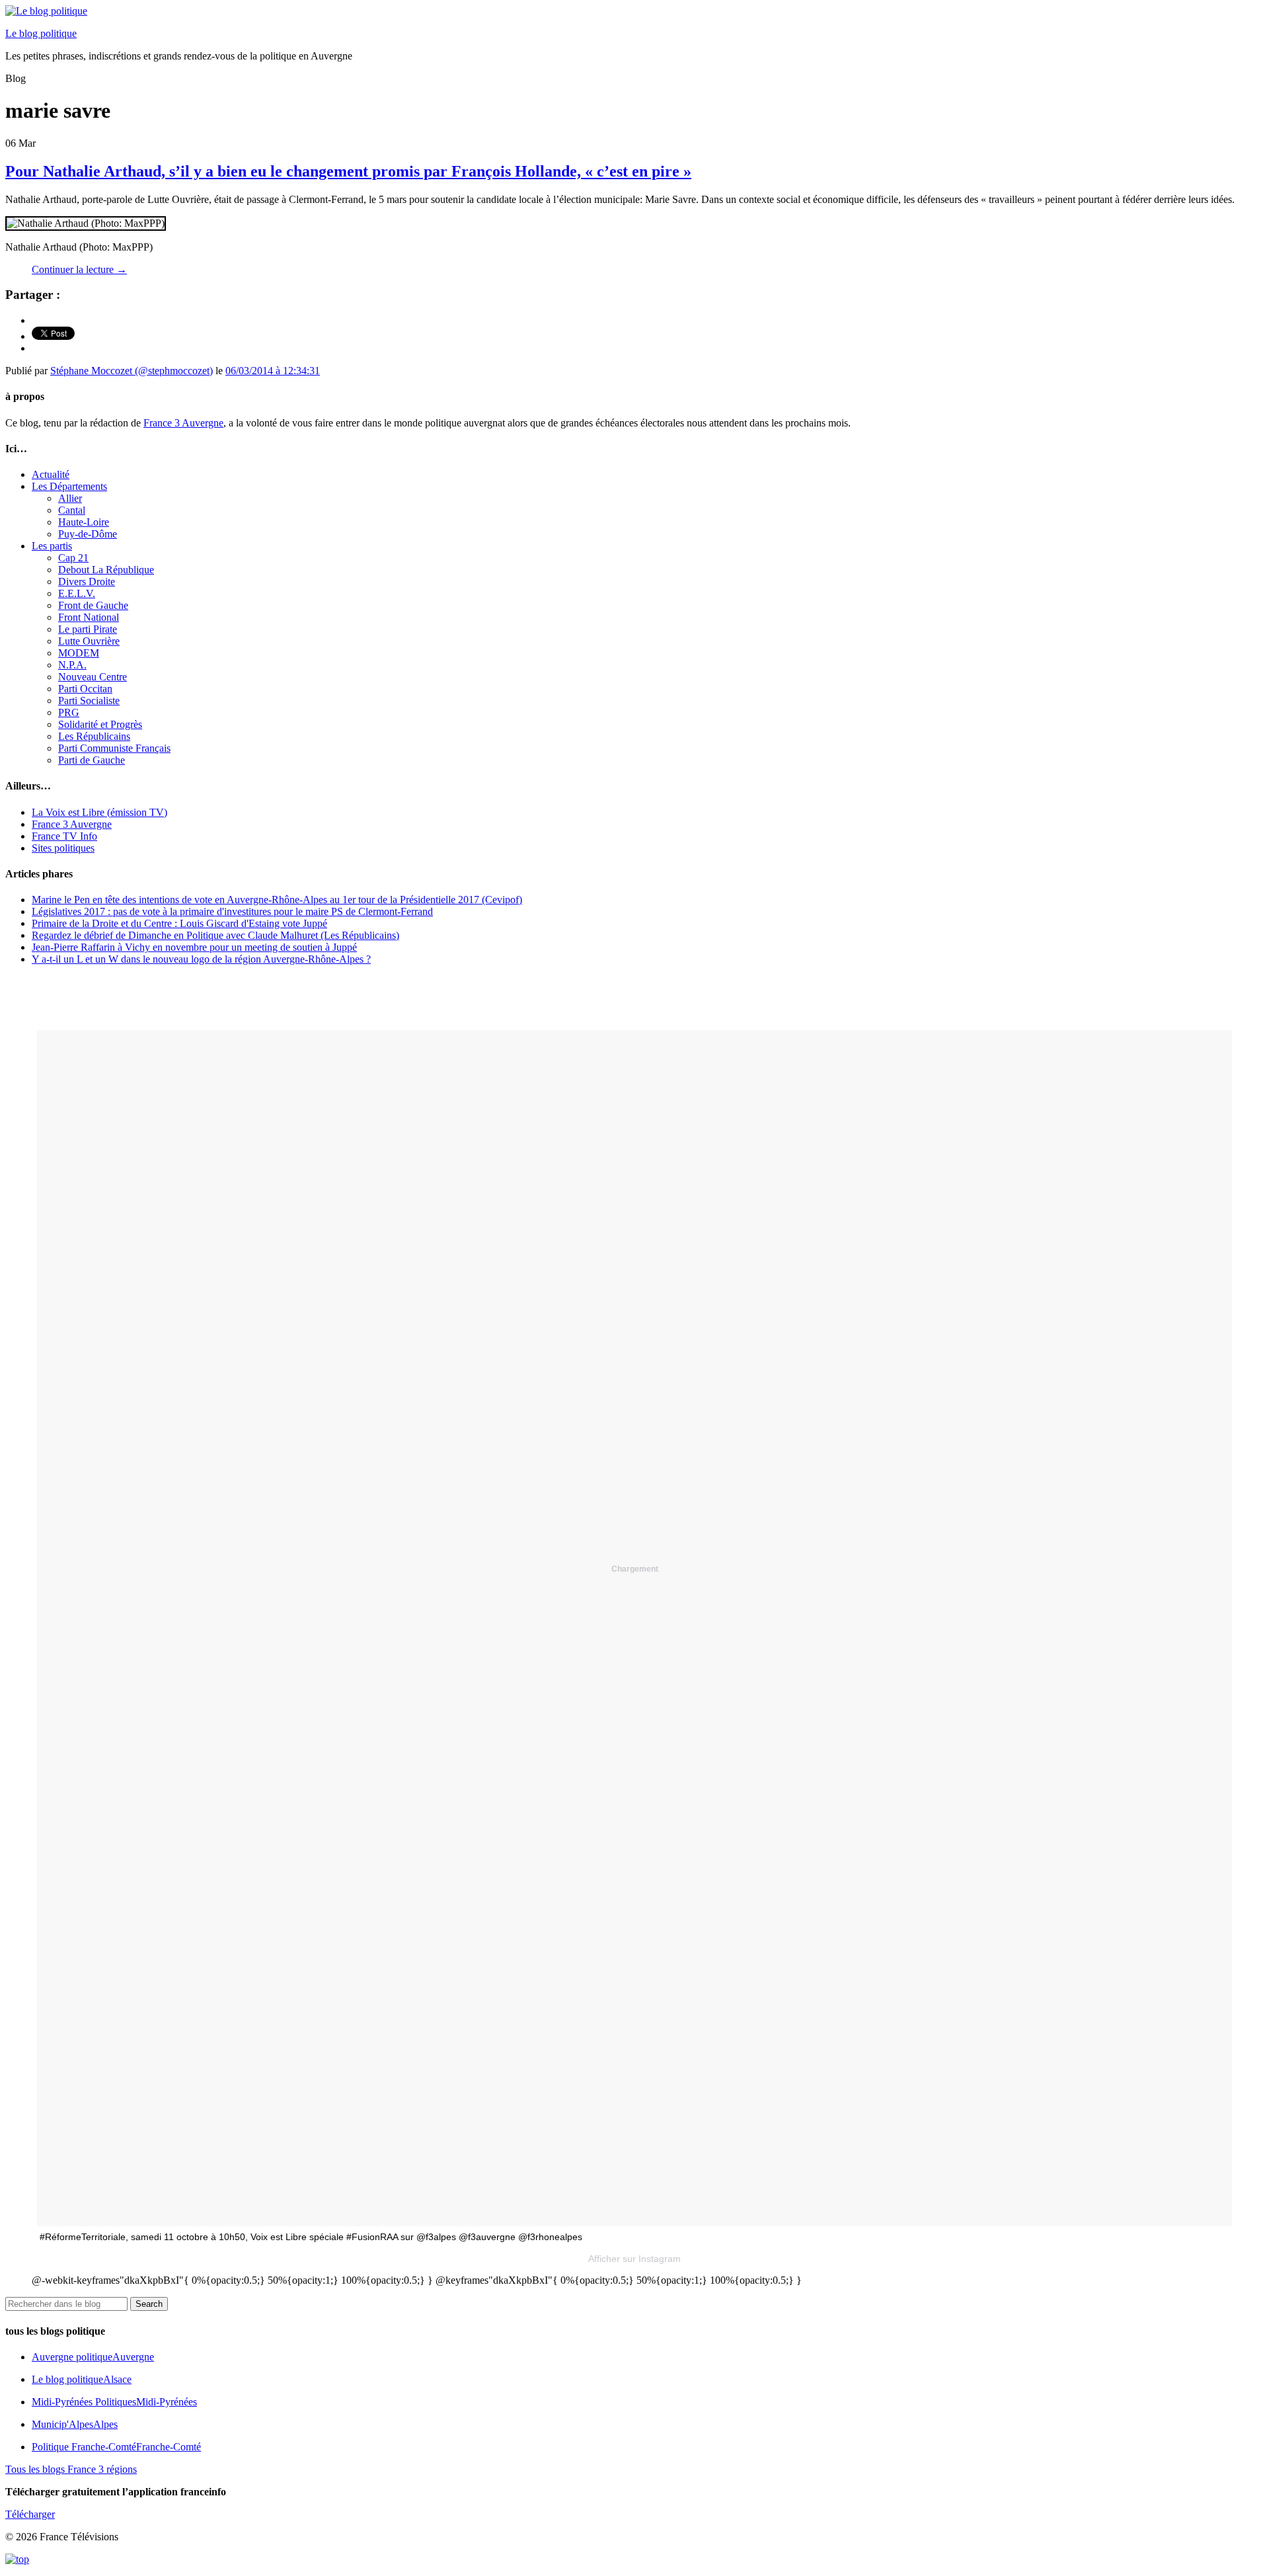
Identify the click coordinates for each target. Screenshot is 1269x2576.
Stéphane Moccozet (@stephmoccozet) (132, 371)
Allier (70, 498)
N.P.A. (72, 665)
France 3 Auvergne (183, 423)
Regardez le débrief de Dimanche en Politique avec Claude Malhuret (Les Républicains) (215, 935)
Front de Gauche (93, 605)
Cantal (72, 510)
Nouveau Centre (93, 677)
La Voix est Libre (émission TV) (99, 812)
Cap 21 (73, 558)
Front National (89, 617)
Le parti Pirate (88, 629)
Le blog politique (41, 33)
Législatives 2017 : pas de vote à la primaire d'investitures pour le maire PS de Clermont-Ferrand (232, 911)
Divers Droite (87, 582)
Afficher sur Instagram (634, 2259)
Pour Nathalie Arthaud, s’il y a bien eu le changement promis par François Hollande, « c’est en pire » (348, 171)
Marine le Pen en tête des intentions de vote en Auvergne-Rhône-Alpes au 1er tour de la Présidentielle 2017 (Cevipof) (277, 900)
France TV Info (64, 836)
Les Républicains (94, 736)
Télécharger (30, 2514)
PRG (69, 712)
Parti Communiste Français (114, 748)
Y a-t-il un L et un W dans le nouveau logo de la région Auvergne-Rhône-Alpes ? (201, 959)
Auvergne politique (93, 2357)
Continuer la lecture (79, 269)
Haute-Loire (84, 522)
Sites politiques (63, 848)
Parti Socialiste (89, 701)
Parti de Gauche (92, 760)
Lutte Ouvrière (89, 641)
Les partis (52, 546)
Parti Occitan (85, 689)
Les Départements (69, 486)
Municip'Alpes (75, 2424)
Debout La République (106, 570)
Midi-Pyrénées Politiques (114, 2402)
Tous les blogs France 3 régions (71, 2469)
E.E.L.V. (77, 593)
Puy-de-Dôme (88, 534)
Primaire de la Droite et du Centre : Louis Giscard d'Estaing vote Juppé (179, 923)
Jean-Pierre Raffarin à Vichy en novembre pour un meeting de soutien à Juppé (194, 947)
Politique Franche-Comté (116, 2447)
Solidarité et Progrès (100, 724)
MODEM (79, 653)
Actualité (51, 474)
